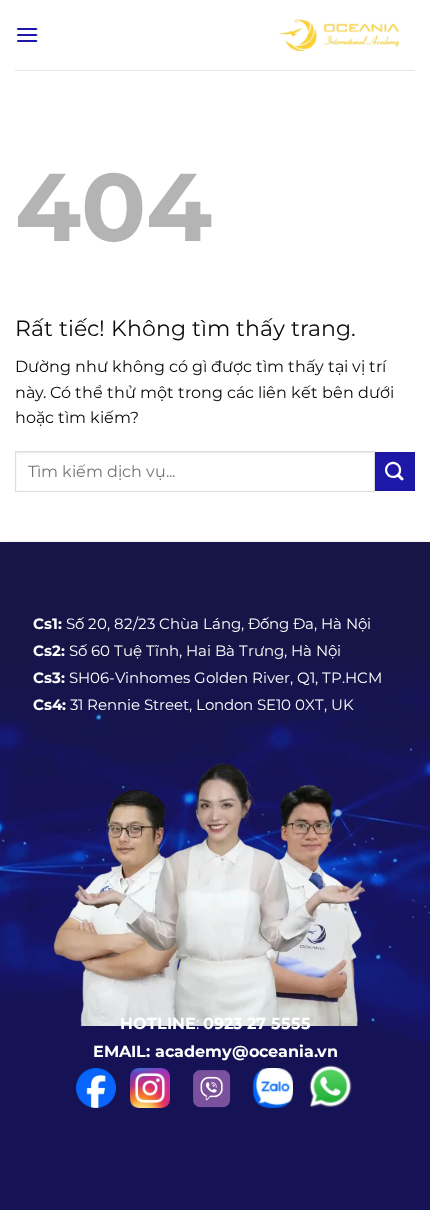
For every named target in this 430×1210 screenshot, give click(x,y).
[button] (27, 34)
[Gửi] (395, 471)
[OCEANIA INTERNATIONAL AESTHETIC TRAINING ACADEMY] (339, 35)
